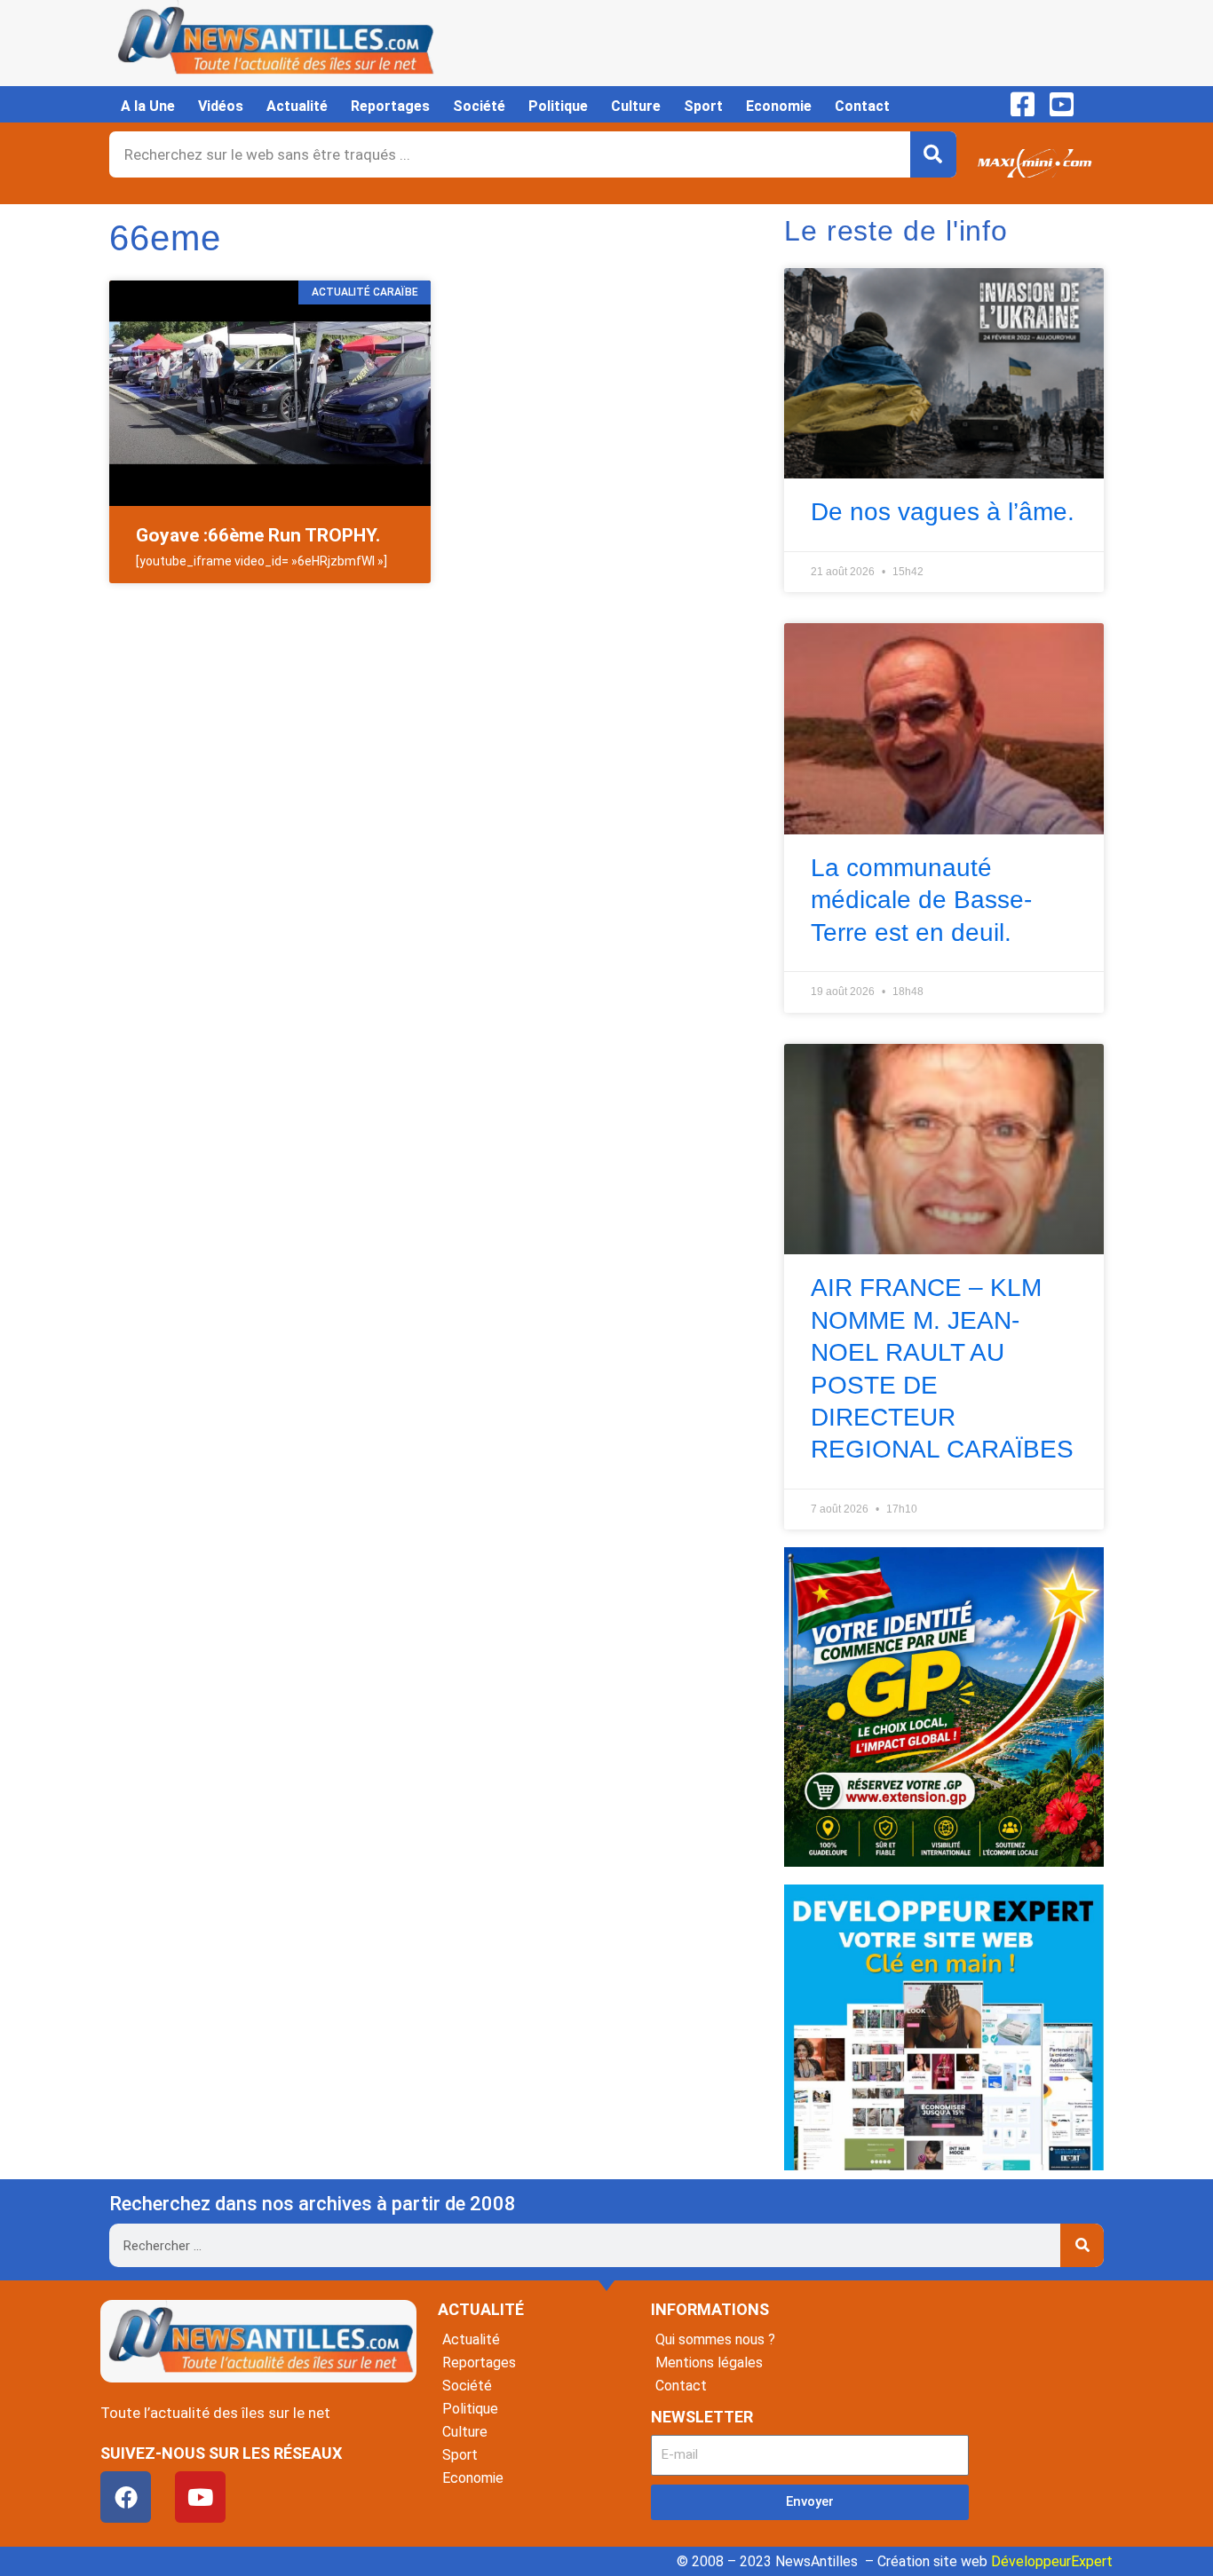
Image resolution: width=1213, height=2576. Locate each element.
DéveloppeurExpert (1052, 2561)
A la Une (148, 106)
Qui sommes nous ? (715, 2339)
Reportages (390, 106)
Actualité (297, 106)
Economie (779, 106)
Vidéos (221, 106)
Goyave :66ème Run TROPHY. (258, 535)
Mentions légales (709, 2363)
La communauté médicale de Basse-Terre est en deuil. (921, 900)
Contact (862, 106)
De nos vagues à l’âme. (943, 512)
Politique (558, 106)
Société (479, 106)
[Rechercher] (933, 154)
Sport (703, 106)
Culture (636, 106)
